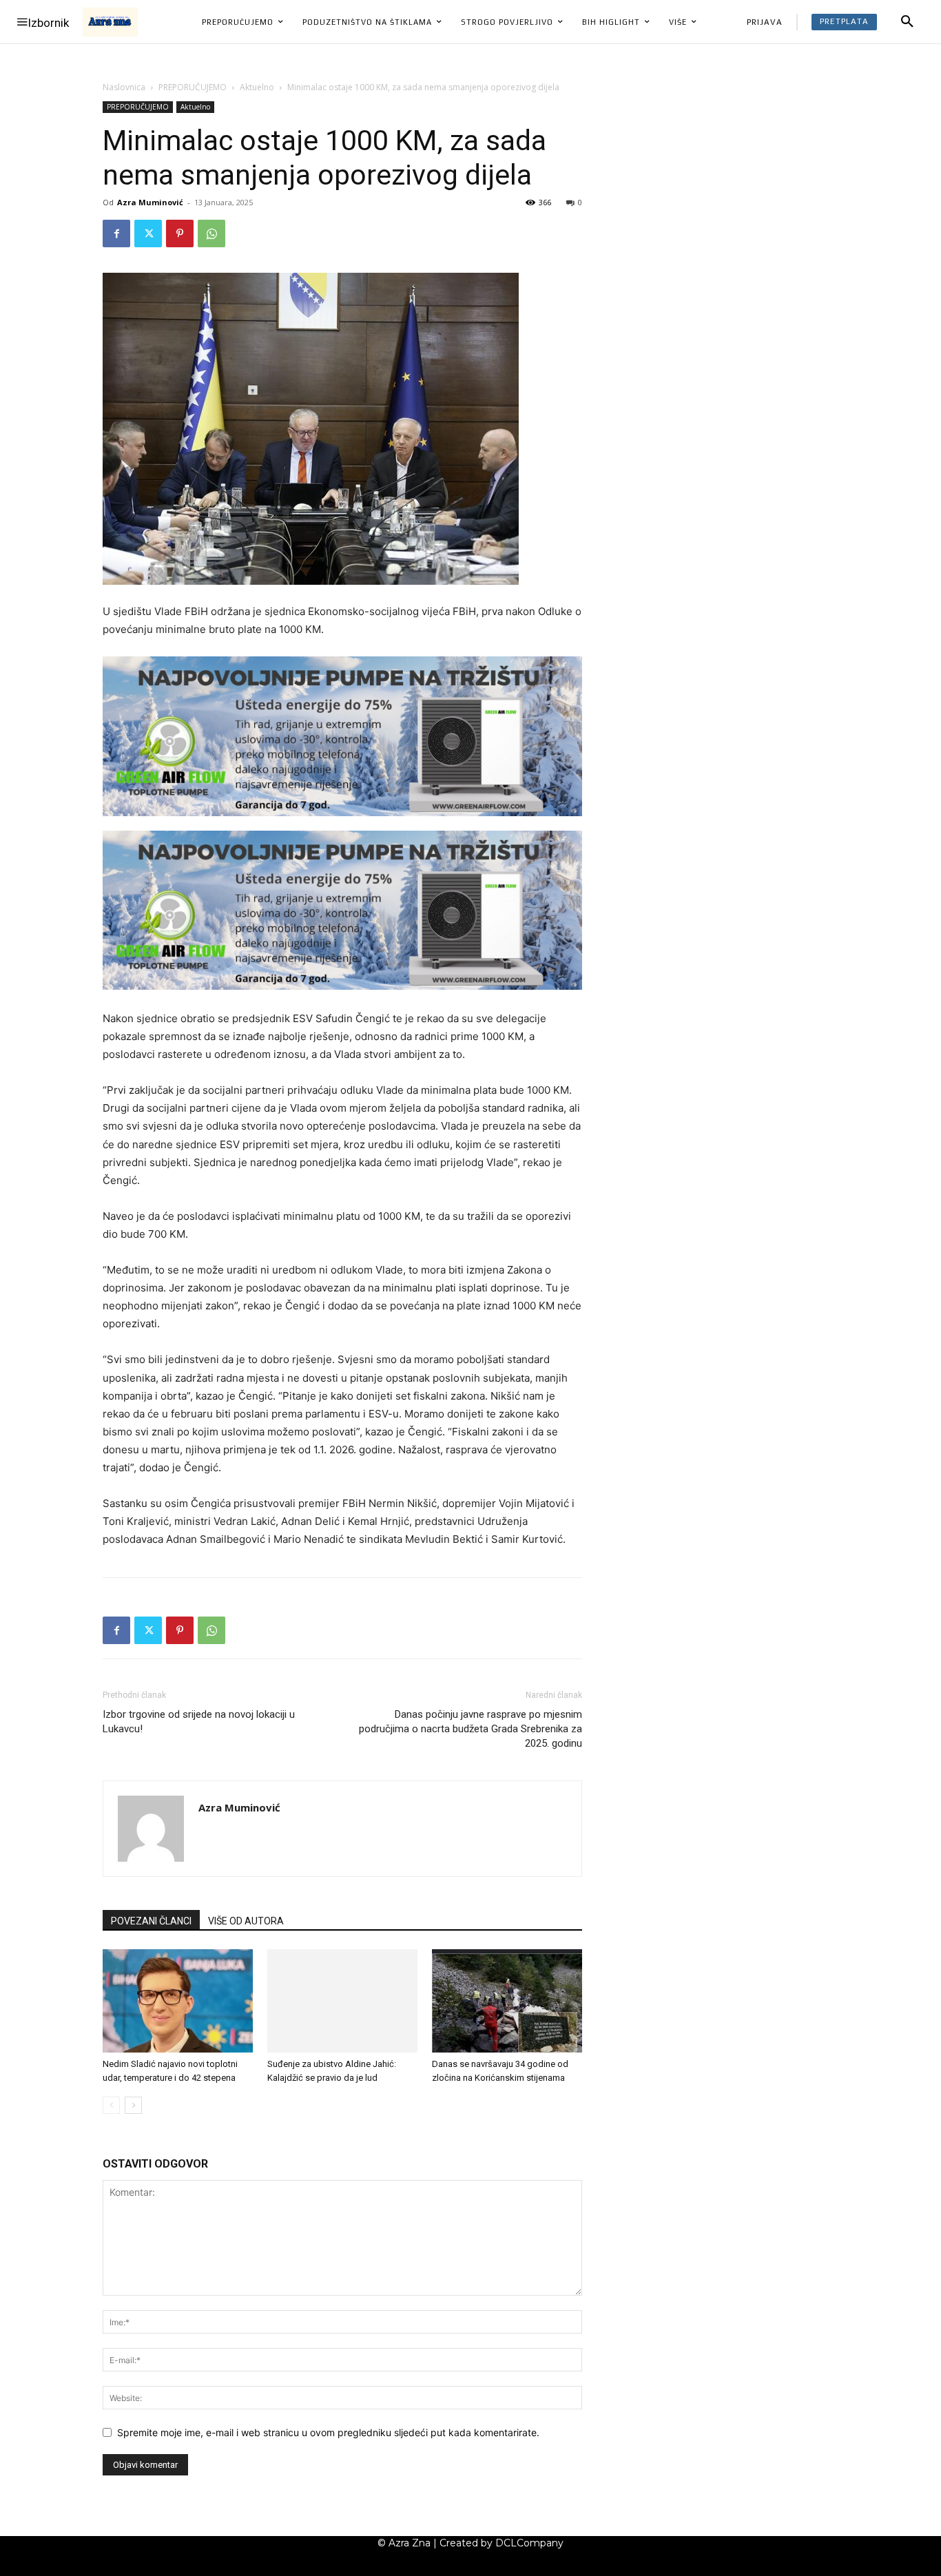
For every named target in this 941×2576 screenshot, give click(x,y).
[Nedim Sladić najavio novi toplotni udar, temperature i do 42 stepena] (178, 2001)
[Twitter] (148, 233)
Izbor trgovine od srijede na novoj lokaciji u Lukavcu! (199, 1722)
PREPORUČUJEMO (193, 87)
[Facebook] (116, 233)
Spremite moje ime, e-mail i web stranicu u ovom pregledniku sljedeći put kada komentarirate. (328, 2432)
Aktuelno (257, 87)
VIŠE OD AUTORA (246, 1921)
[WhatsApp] (211, 233)
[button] (907, 22)
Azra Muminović (150, 202)
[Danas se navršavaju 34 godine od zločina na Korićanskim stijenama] (507, 2001)
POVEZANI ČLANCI (151, 1921)
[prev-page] (111, 2105)
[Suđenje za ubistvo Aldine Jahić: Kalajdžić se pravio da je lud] (342, 2001)
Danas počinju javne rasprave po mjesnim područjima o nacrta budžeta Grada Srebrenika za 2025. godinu (470, 1729)
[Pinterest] (180, 233)
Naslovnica (124, 87)
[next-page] (133, 2105)
